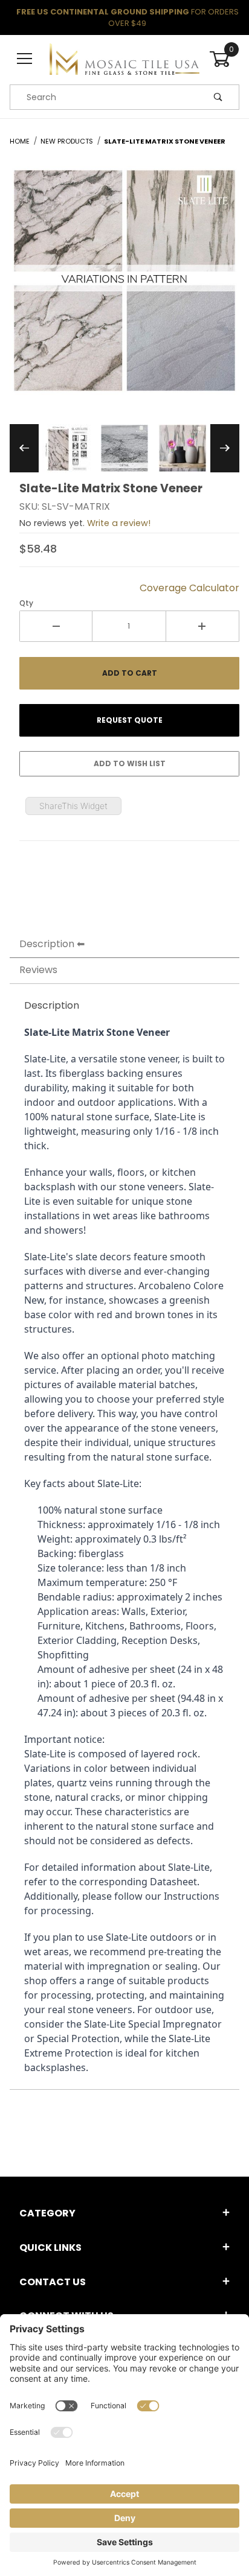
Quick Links (50, 2248)
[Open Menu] (25, 59)
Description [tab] (47, 944)
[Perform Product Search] (218, 97)
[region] (124, 448)
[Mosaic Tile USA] (124, 59)
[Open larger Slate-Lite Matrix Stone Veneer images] (124, 289)
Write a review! (119, 523)
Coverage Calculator (189, 588)
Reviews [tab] (38, 970)
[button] (66, 448)
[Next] (225, 448)
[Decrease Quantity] (56, 626)
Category (47, 2213)
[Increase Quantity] (203, 626)
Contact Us (53, 2282)
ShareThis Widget (73, 806)
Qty (26, 603)
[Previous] (24, 448)
